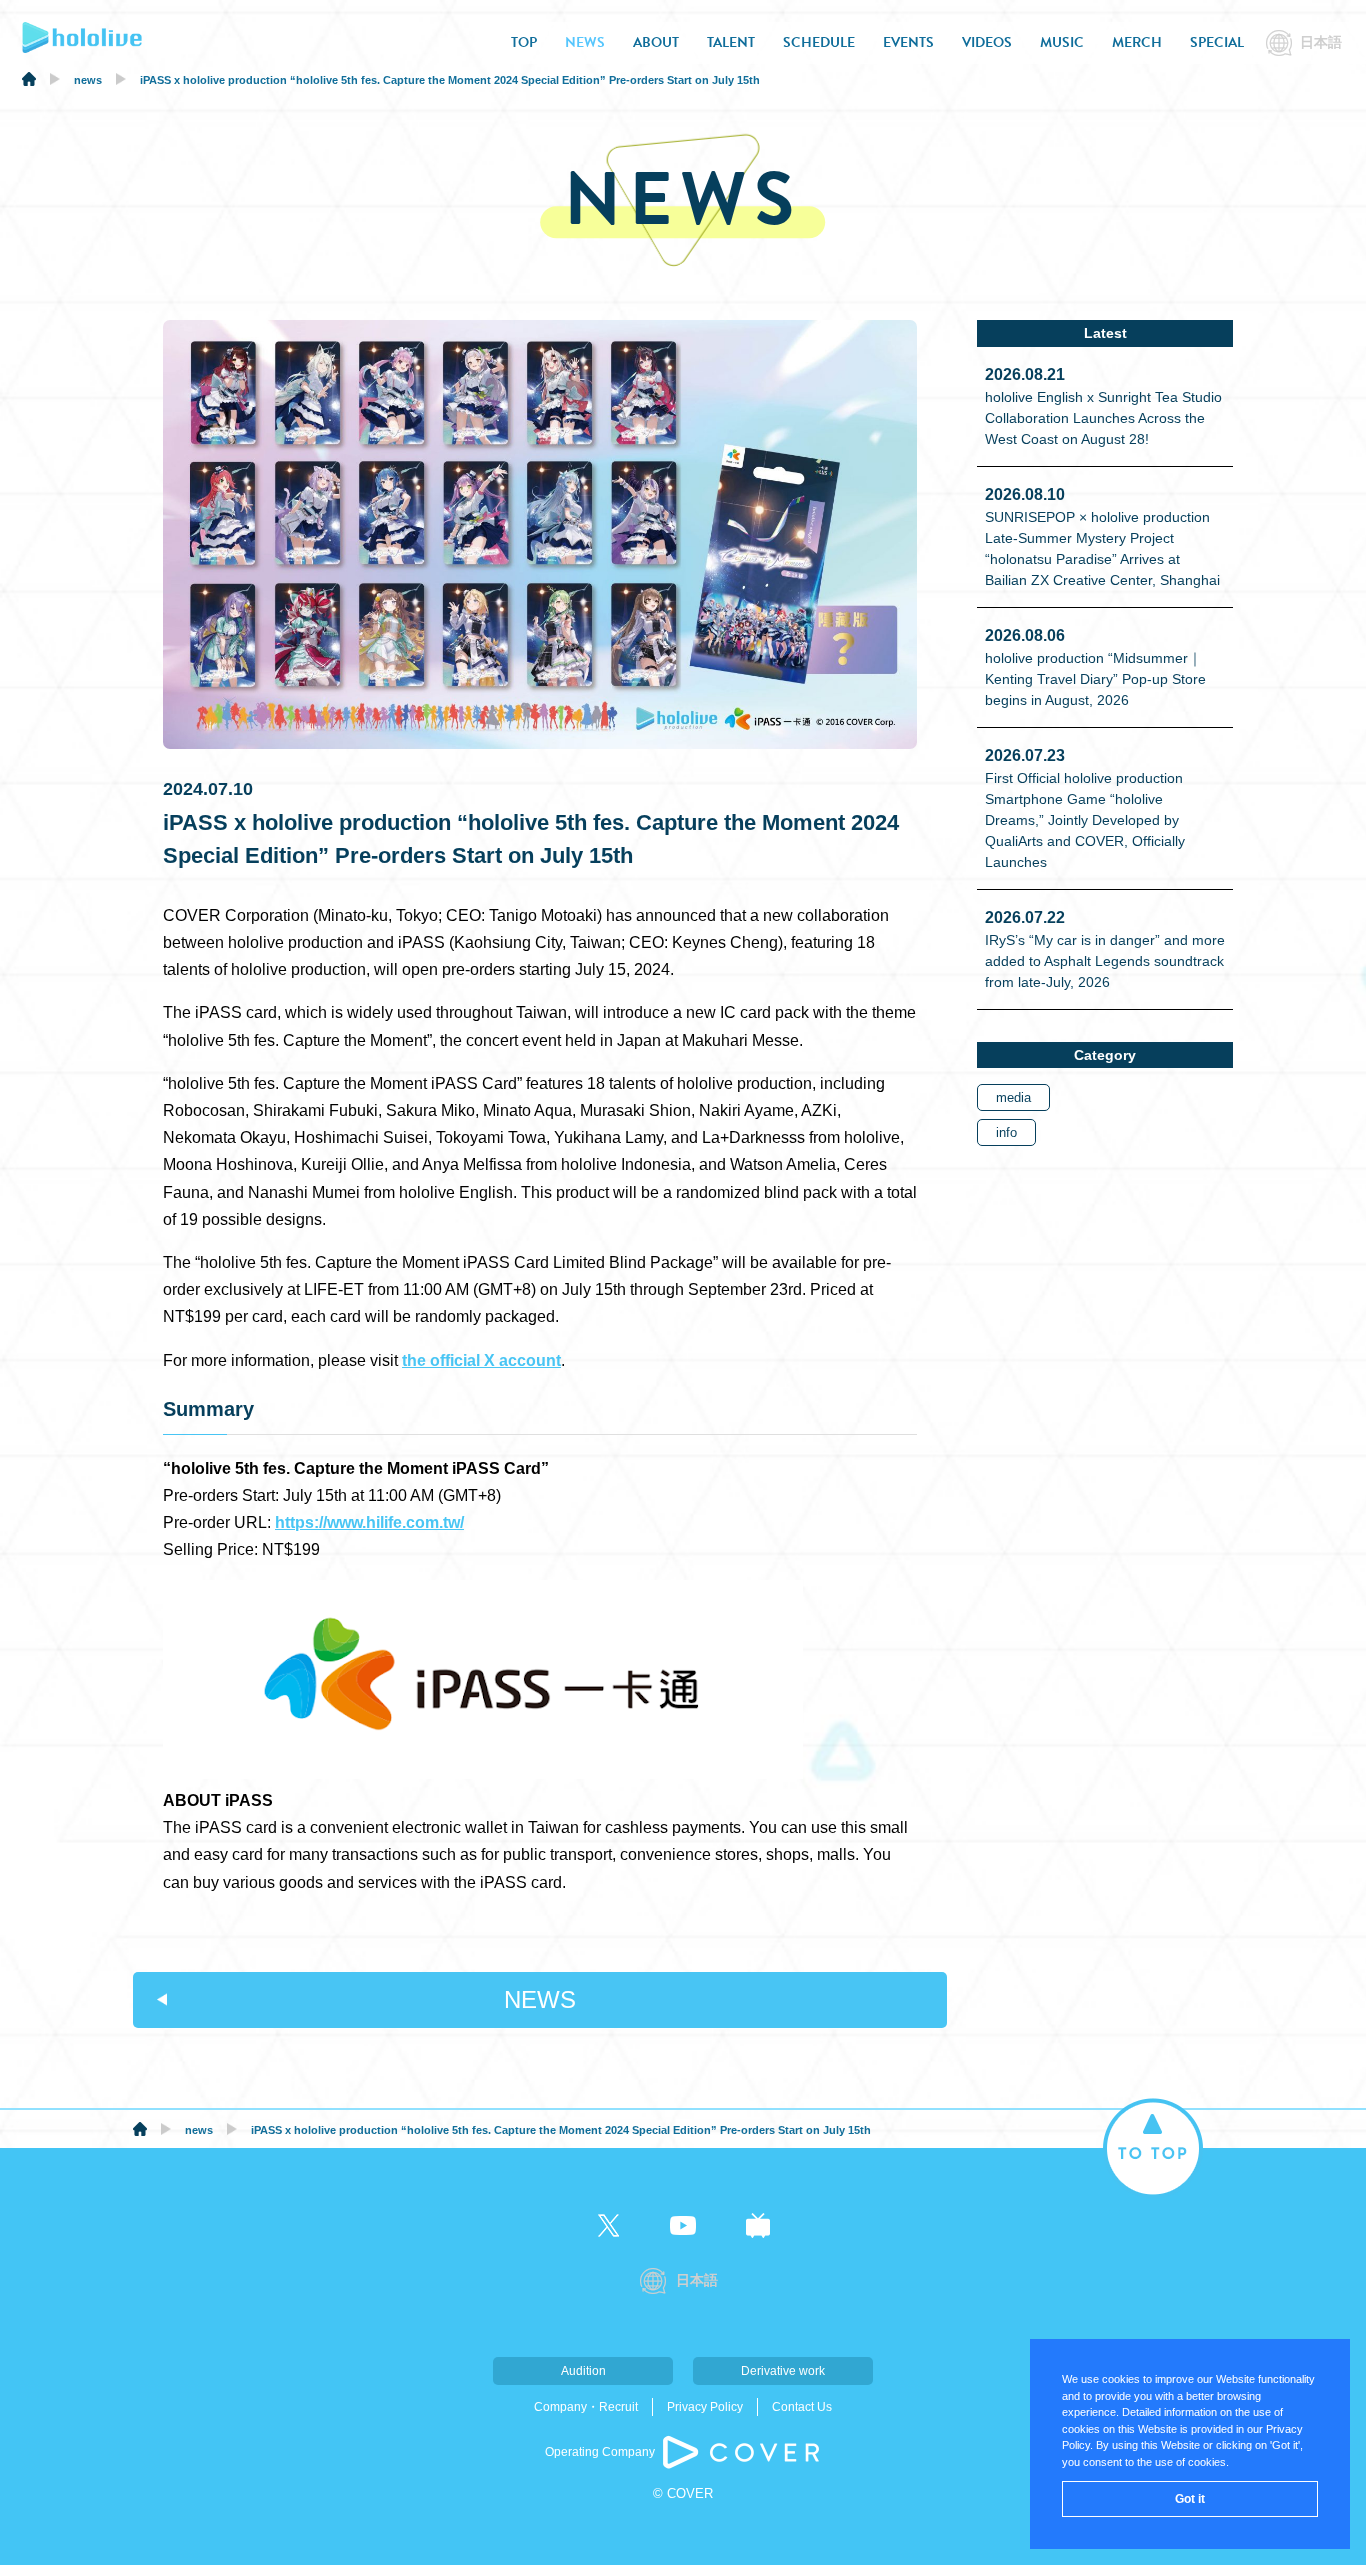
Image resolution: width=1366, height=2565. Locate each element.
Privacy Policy (705, 2407)
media (1013, 1097)
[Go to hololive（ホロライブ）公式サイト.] (29, 82)
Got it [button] (1190, 2499)
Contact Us (802, 2407)
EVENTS (908, 42)
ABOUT (656, 42)
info (1006, 1132)
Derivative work (783, 2371)
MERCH (1137, 42)
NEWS (585, 42)
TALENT (731, 42)
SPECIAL (1217, 42)
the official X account (481, 1360)
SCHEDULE (819, 42)
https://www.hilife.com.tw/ (369, 1522)
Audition (583, 2371)
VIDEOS (987, 42)
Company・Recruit (586, 2407)
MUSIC (1062, 42)
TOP (524, 42)
